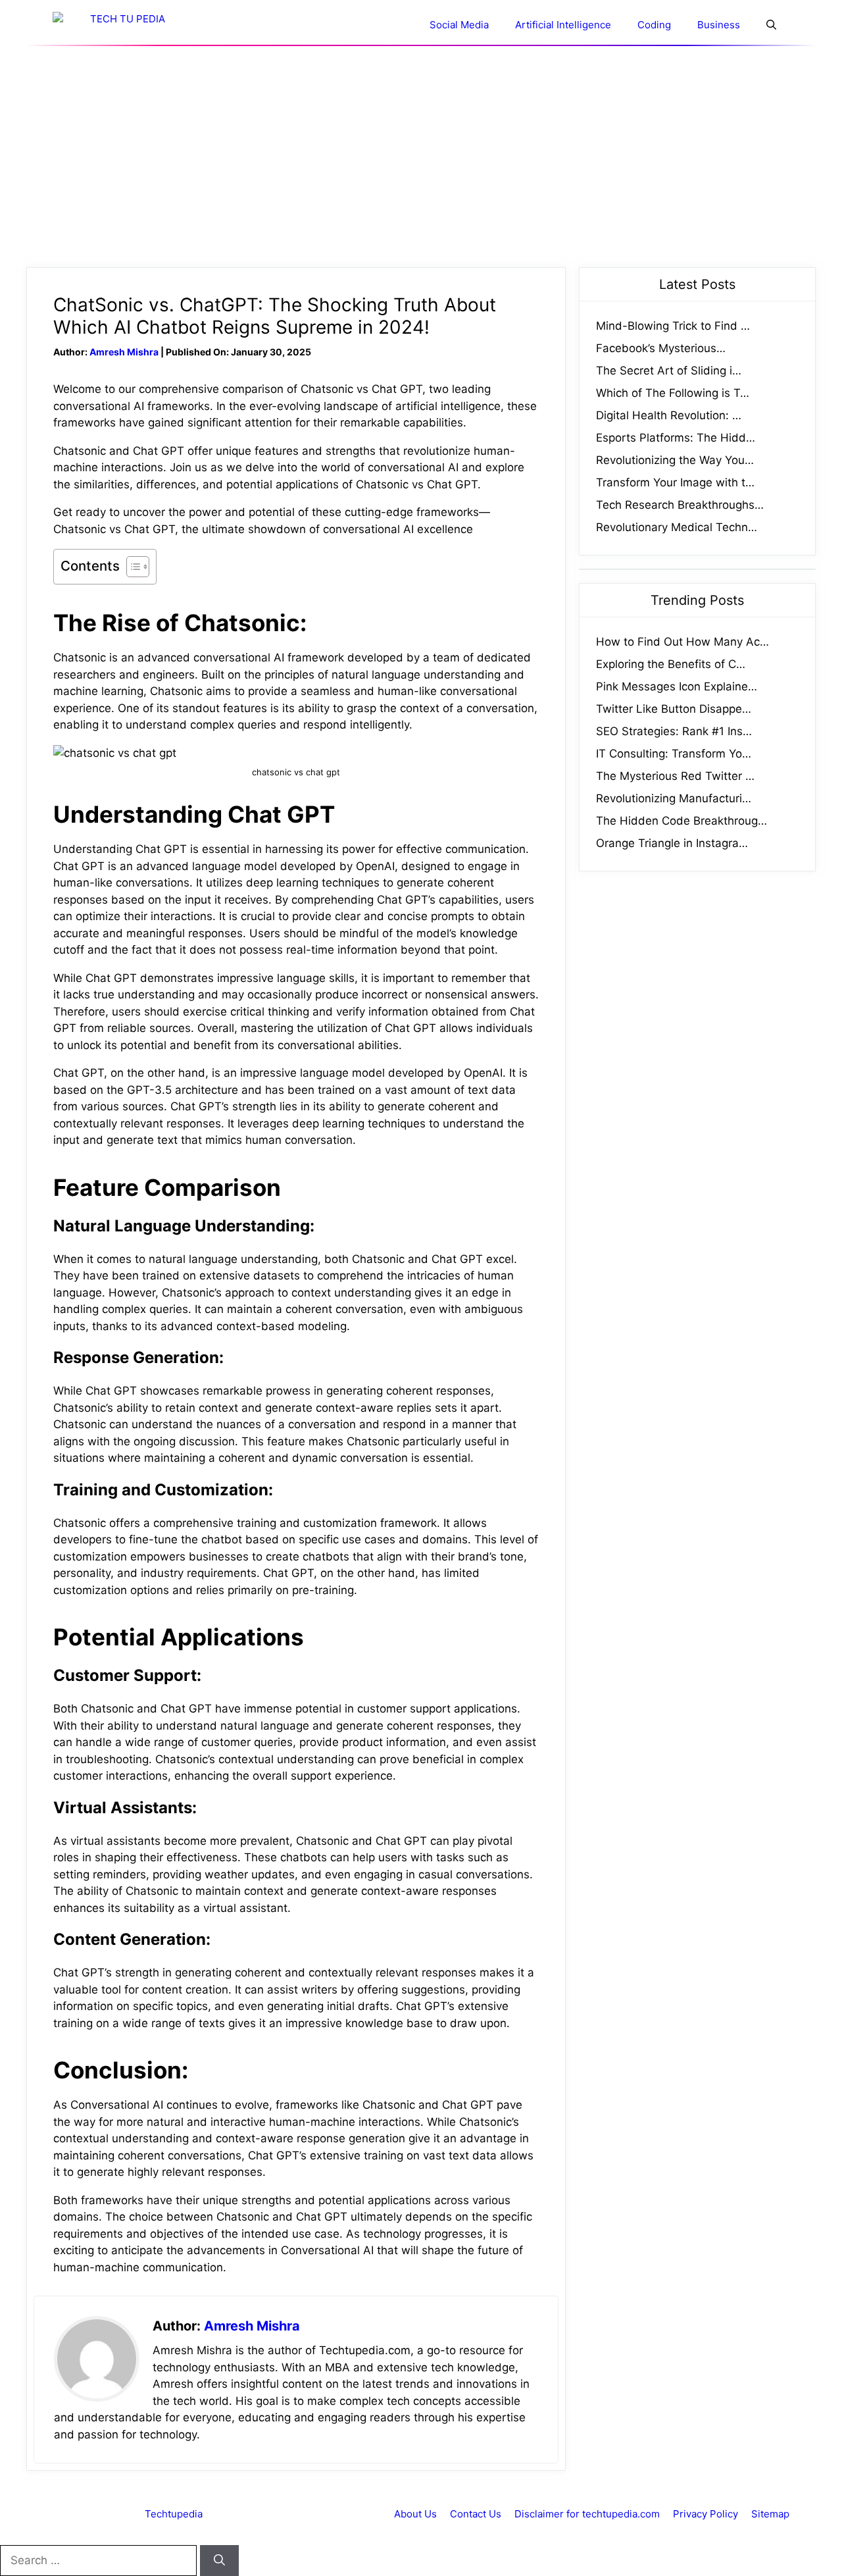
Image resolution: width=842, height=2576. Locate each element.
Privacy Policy (706, 2514)
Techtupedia (174, 2514)
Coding (654, 25)
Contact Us (476, 2514)
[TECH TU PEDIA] (122, 25)
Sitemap (770, 2514)
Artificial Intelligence (563, 25)
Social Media (459, 25)
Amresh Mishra (124, 352)
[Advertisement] (421, 157)
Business (719, 25)
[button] (771, 25)
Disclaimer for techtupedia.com (587, 2514)
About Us (415, 2514)
